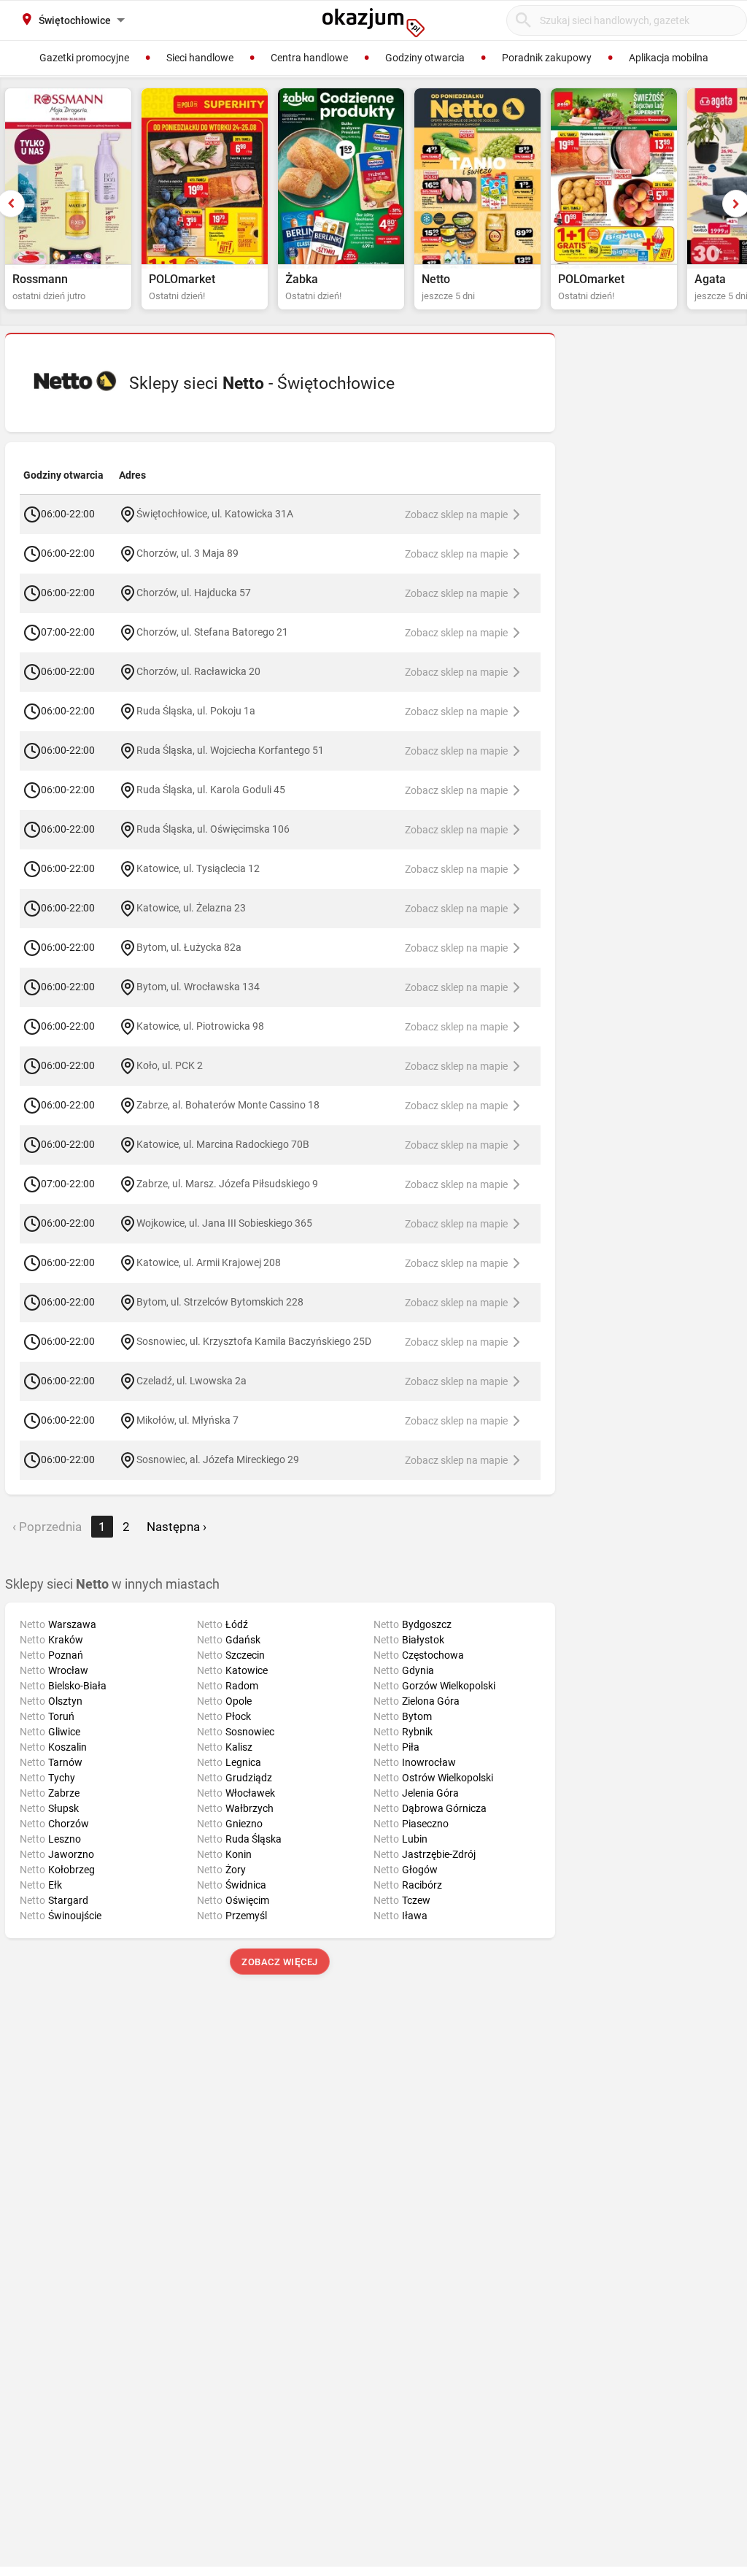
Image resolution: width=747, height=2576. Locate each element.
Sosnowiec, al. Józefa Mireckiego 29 (218, 1459)
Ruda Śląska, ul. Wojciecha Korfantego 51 (230, 749)
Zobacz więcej (280, 1962)
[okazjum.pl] (373, 23)
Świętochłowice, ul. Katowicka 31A (215, 513)
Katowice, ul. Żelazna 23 (191, 907)
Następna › (177, 1527)
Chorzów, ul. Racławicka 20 (198, 671)
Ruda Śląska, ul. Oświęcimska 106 (213, 828)
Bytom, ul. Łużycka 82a (189, 946)
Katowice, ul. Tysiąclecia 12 (198, 868)
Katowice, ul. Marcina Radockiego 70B (223, 1144)
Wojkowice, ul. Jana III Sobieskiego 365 (224, 1222)
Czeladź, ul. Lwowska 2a (191, 1380)
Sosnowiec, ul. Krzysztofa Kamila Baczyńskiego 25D (254, 1341)
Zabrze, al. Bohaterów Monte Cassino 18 (228, 1104)
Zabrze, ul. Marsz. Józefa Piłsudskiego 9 (227, 1183)
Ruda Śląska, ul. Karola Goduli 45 (211, 789)
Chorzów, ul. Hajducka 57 (194, 592)
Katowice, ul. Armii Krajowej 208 (209, 1262)
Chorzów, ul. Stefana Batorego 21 (212, 631)
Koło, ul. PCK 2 (170, 1065)
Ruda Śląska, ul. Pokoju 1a (196, 710)
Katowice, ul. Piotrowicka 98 (200, 1025)
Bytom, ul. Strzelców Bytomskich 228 (220, 1301)
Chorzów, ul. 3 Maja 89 (187, 552)
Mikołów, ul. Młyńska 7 (187, 1419)
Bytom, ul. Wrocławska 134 (198, 986)
